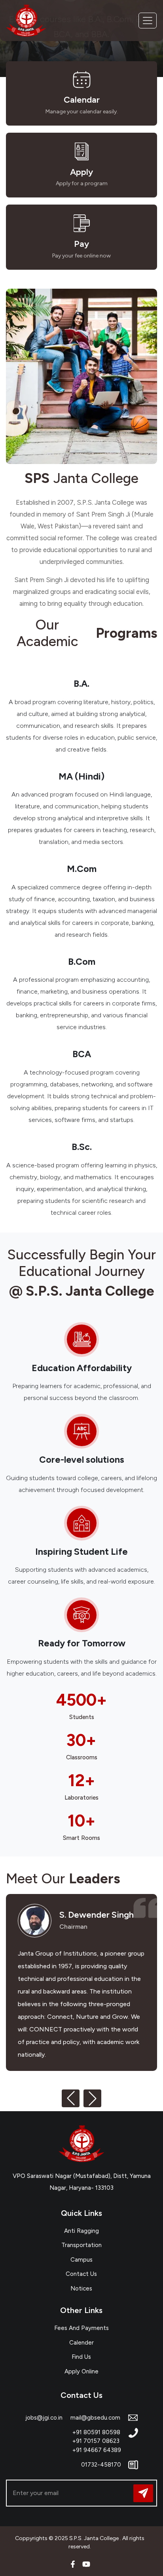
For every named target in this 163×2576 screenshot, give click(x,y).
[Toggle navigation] (148, 21)
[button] (71, 2098)
